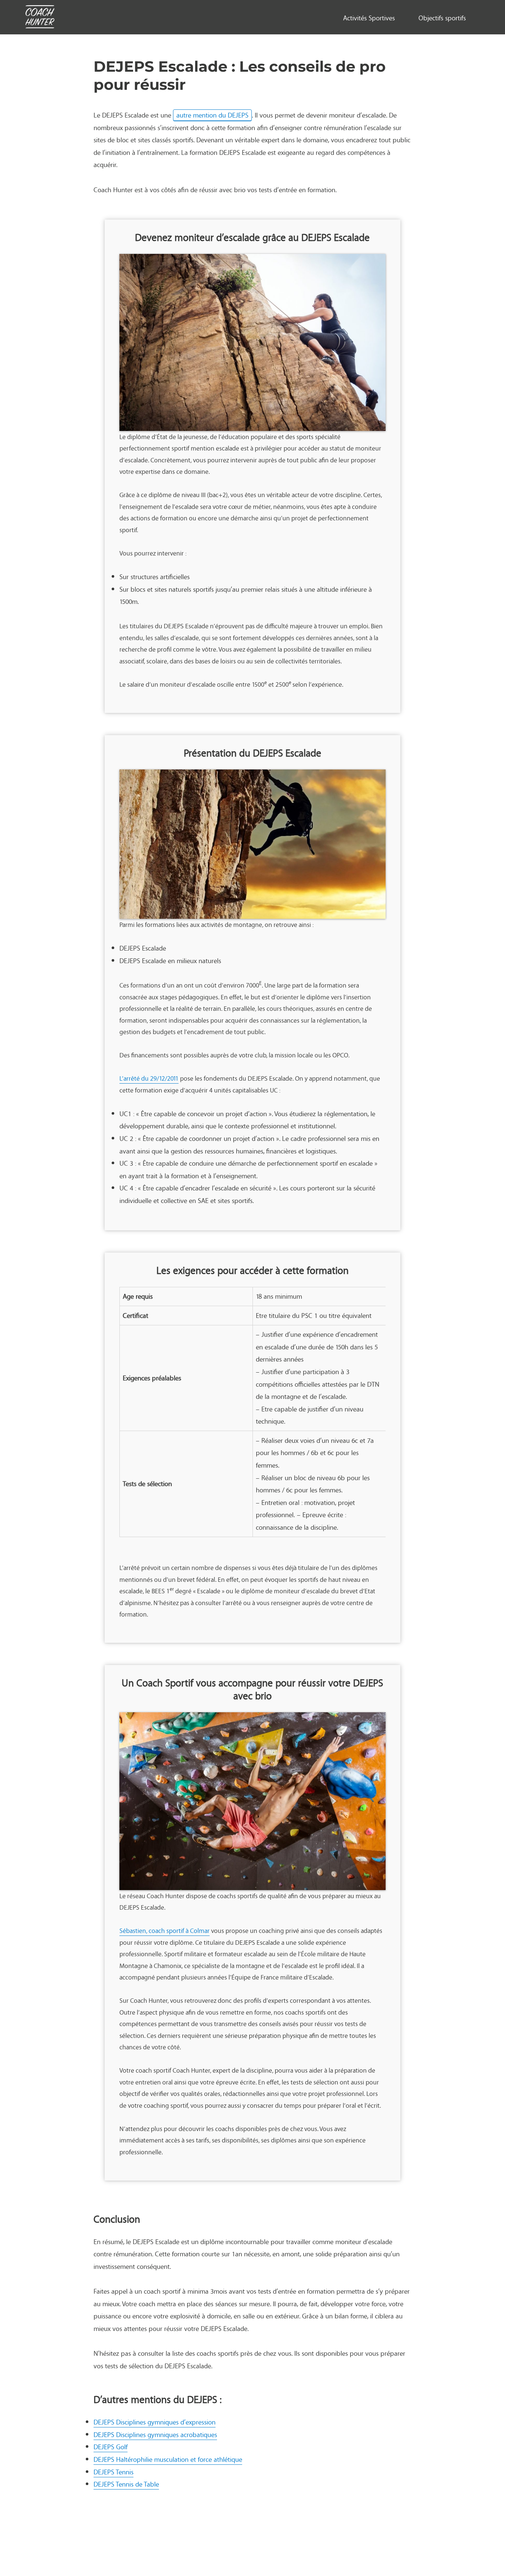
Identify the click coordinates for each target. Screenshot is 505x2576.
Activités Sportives (369, 18)
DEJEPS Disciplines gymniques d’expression (155, 2422)
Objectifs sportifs (442, 18)
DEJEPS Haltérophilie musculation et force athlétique (168, 2459)
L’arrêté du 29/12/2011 (149, 1078)
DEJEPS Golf (111, 2447)
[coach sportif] (40, 18)
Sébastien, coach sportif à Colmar (165, 1931)
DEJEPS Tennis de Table (126, 2484)
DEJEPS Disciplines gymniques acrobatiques (155, 2434)
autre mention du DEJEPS (212, 115)
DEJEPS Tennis (113, 2472)
